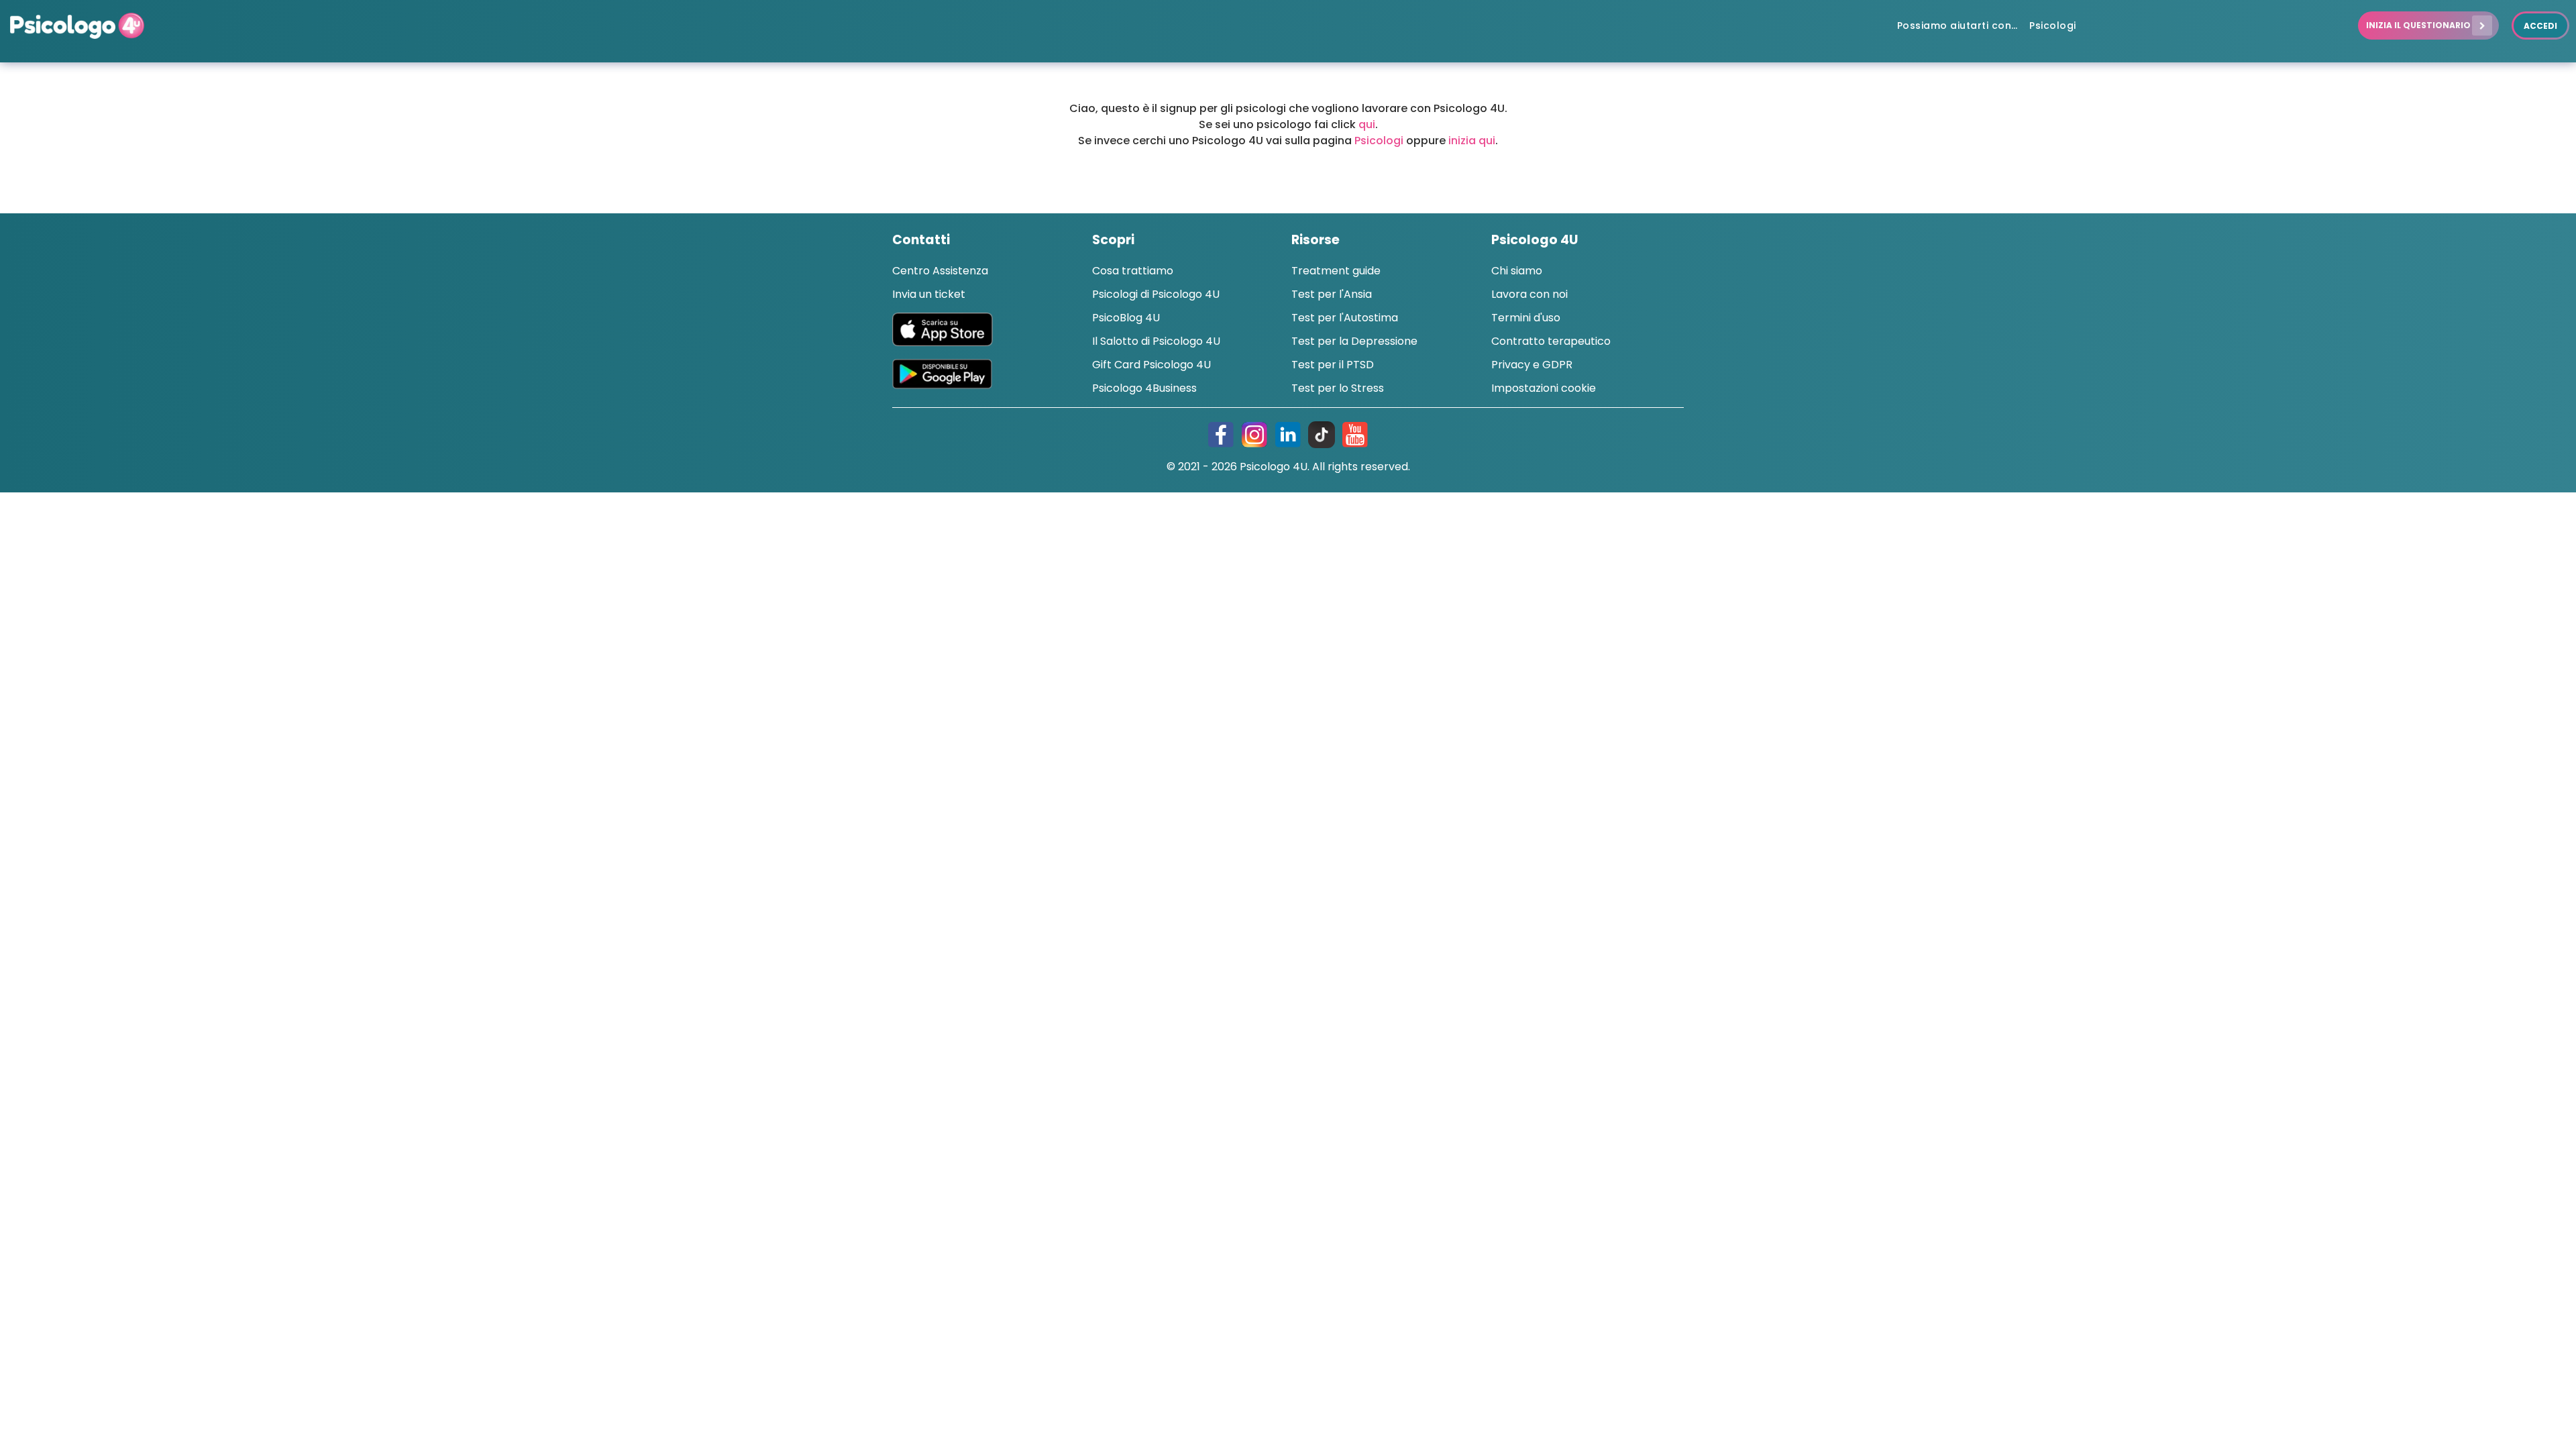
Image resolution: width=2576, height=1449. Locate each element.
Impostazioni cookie (1544, 388)
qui (1367, 124)
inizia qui (1472, 141)
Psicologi (1379, 141)
